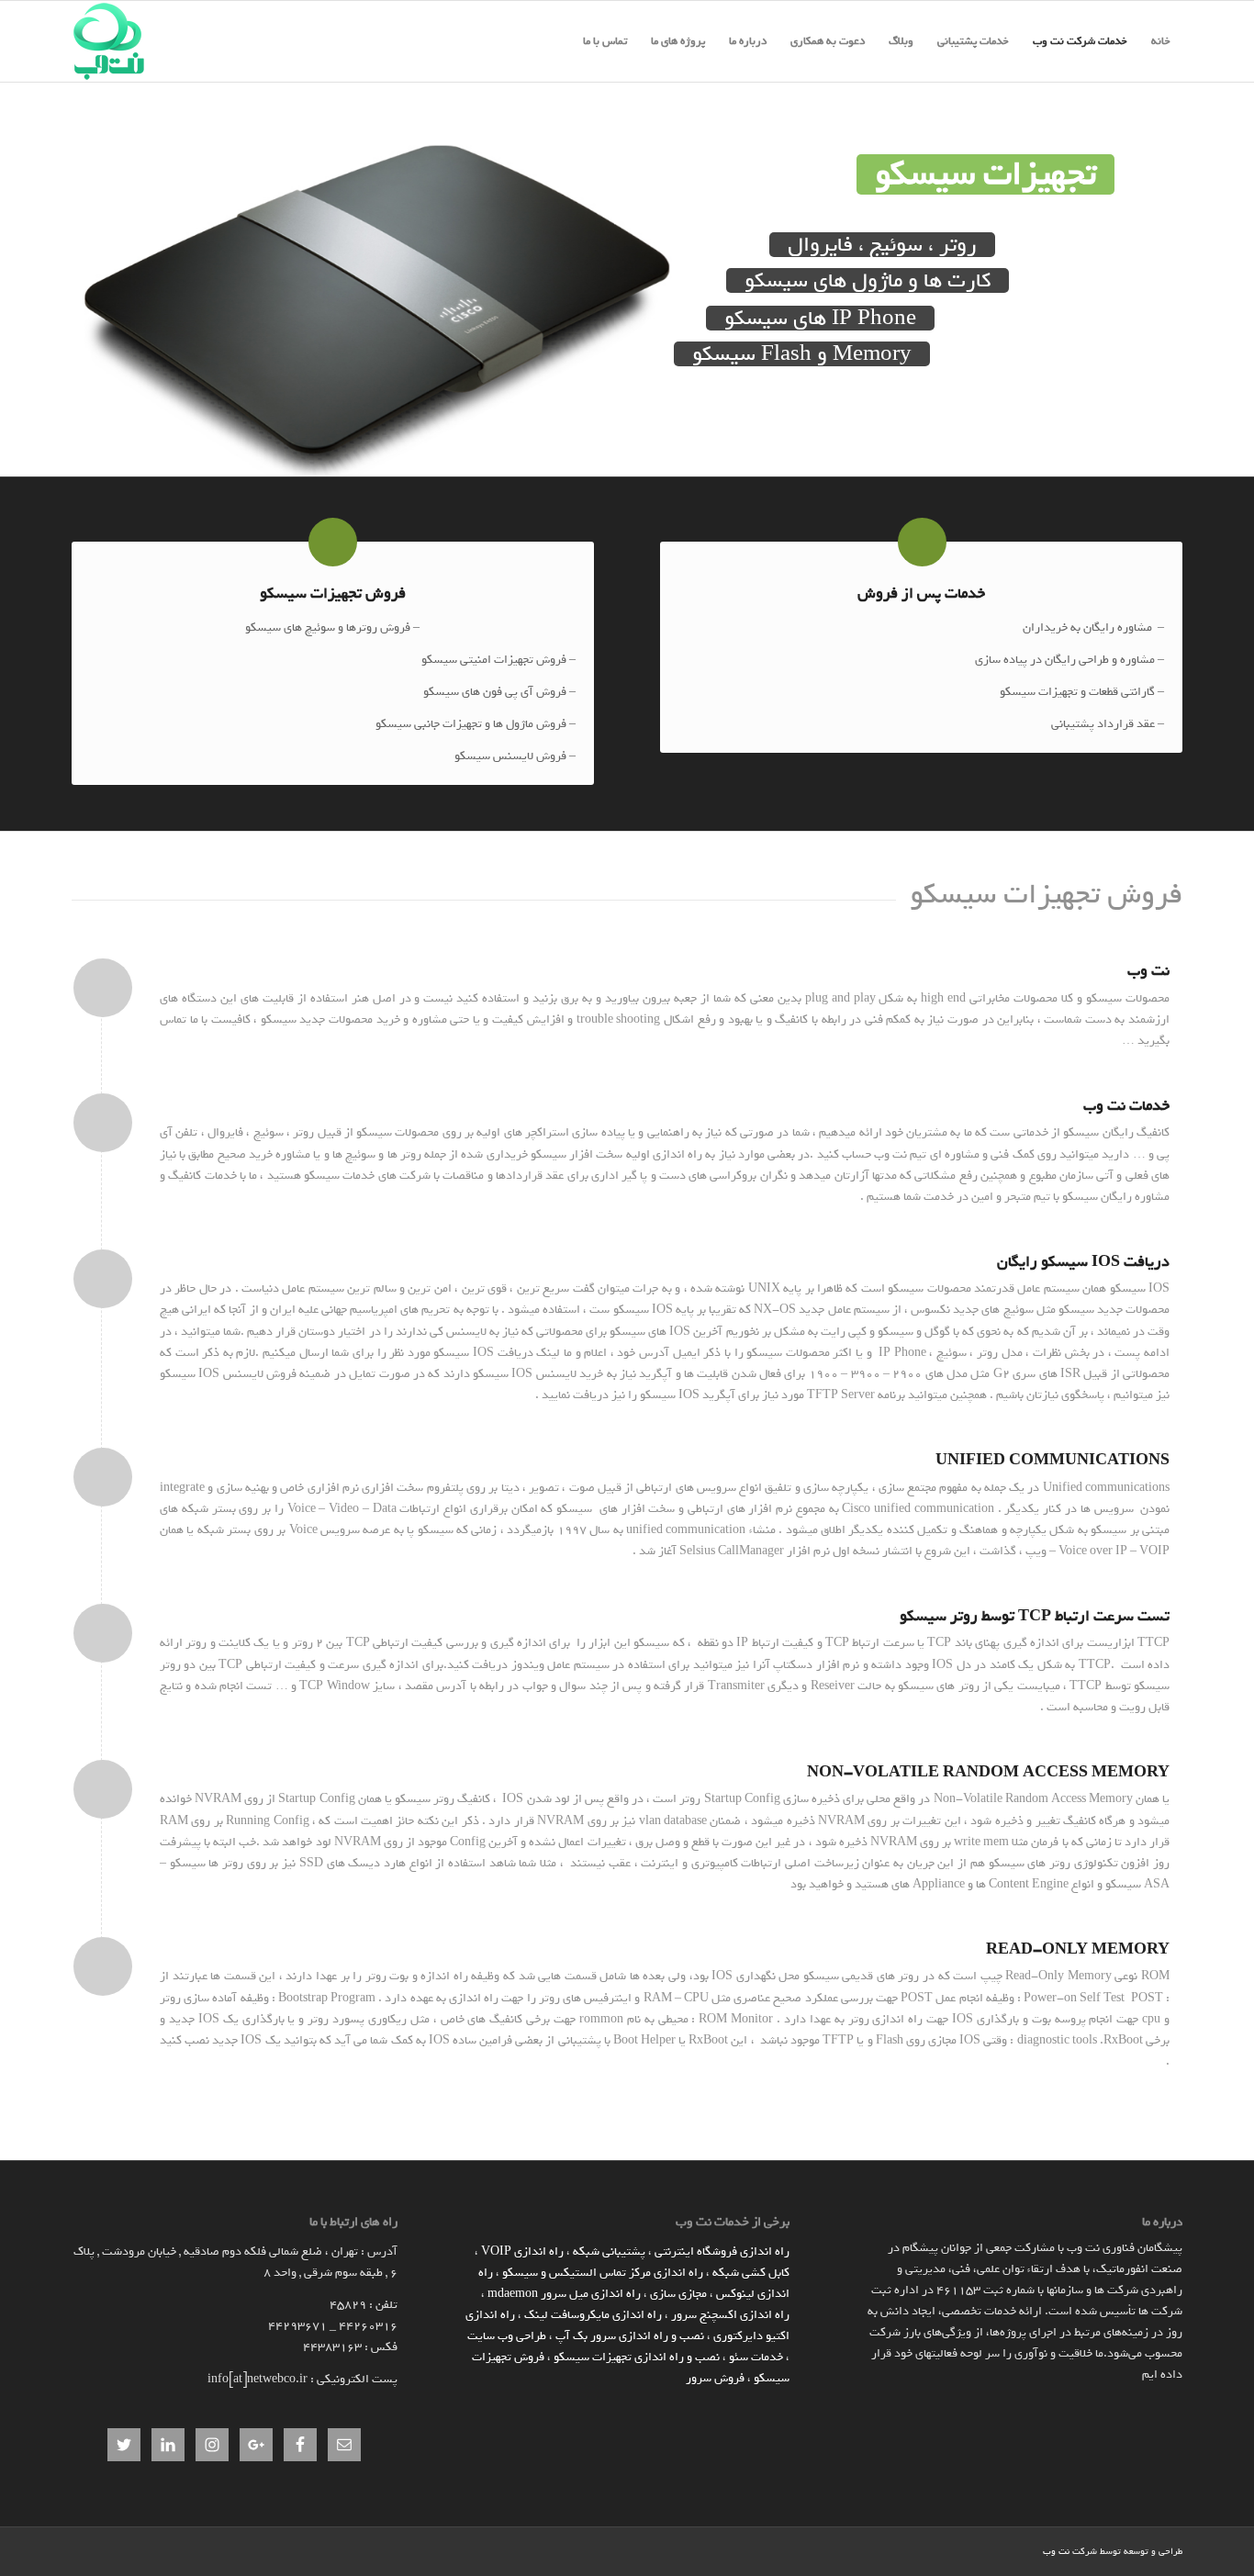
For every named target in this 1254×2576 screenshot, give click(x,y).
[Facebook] (1002, 2550)
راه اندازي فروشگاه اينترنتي (722, 2251)
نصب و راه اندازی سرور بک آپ (630, 2336)
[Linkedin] (1029, 2550)
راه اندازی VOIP (522, 2251)
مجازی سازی (678, 2294)
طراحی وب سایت (507, 2336)
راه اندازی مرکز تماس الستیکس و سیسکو (603, 2273)
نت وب (1056, 2552)
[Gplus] (974, 2550)
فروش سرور (715, 2378)
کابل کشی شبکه (751, 2273)
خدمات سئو (756, 2357)
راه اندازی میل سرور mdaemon (564, 2294)
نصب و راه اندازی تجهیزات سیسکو (637, 2357)
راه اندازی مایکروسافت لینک (593, 2315)
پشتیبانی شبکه (609, 2251)
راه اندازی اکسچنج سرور (730, 2315)
